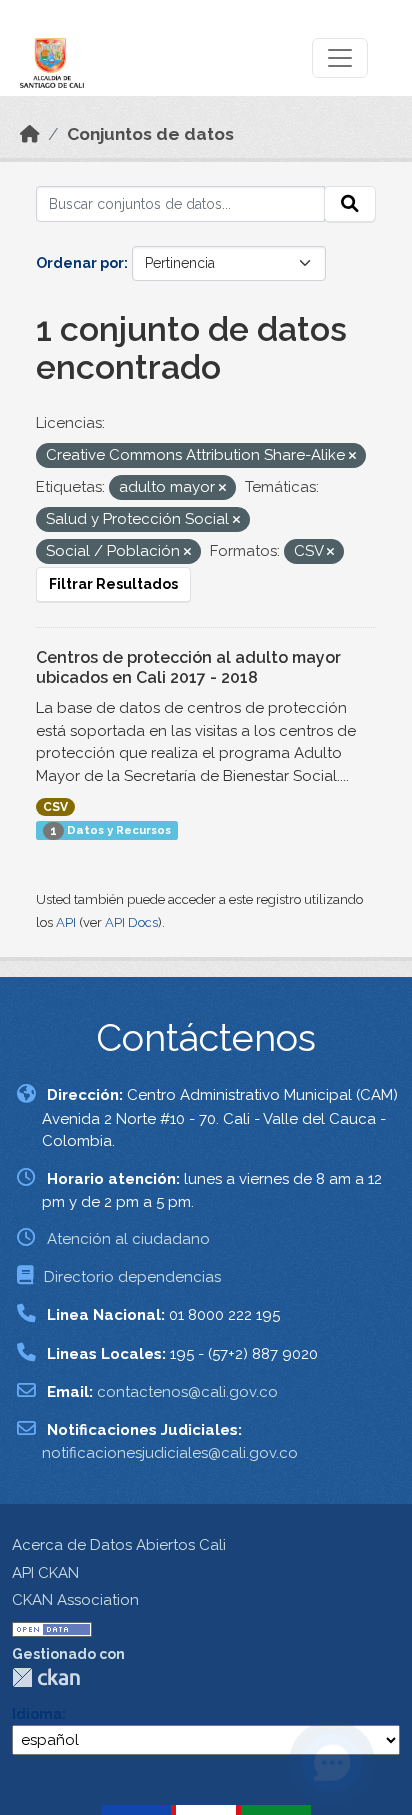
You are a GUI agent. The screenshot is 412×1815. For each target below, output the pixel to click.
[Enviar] (350, 204)
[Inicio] (30, 134)
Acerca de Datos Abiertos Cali (119, 1545)
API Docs (131, 922)
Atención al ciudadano (128, 1239)
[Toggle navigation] (340, 58)
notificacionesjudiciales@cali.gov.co (170, 1453)
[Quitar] (352, 456)
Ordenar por (80, 263)
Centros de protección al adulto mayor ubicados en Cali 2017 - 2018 (188, 668)
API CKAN (45, 1573)
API (66, 922)
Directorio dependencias (132, 1277)
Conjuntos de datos (150, 134)
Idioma (37, 1714)
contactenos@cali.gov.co (187, 1392)
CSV (55, 807)
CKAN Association (75, 1600)
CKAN (46, 1677)
